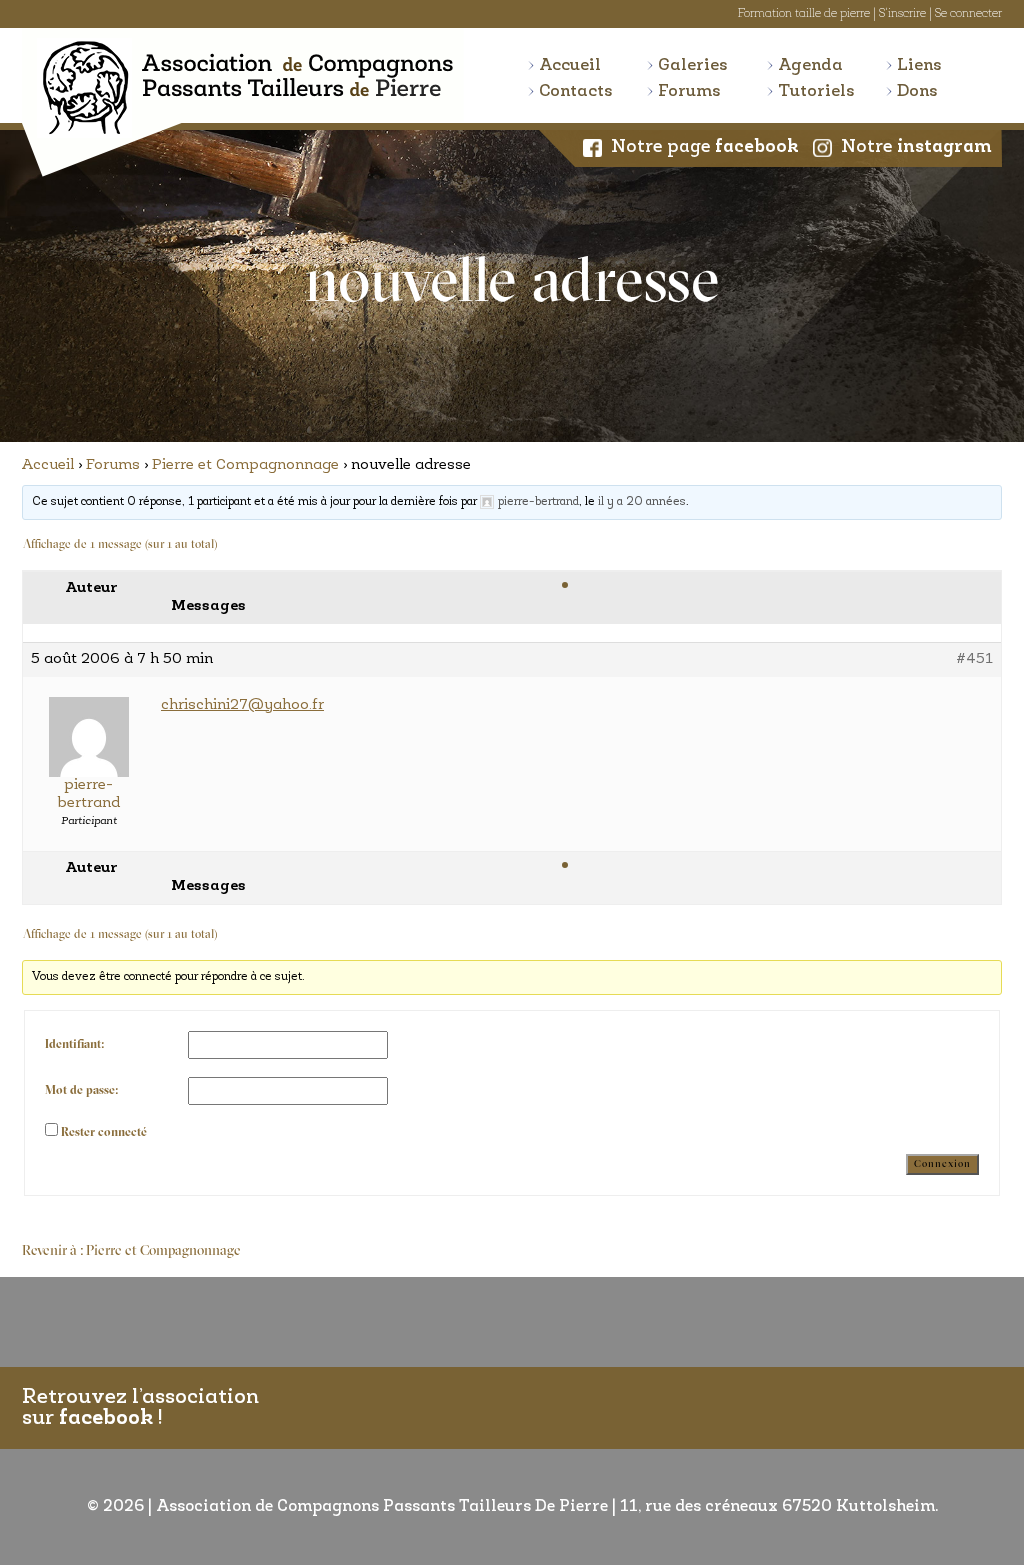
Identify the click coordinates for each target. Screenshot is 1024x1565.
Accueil (570, 65)
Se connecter (968, 14)
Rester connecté (104, 1133)
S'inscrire (902, 14)
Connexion (942, 1164)
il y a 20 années (642, 502)
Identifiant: (74, 1045)
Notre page (705, 148)
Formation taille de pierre (804, 14)
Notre (916, 148)
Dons (917, 91)
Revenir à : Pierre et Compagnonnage (131, 1251)
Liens (919, 65)
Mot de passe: (81, 1091)
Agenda (810, 65)
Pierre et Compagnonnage (245, 465)
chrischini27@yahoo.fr (242, 705)
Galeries (693, 65)
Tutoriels (816, 91)
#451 (974, 659)
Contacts (576, 91)
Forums (689, 91)
